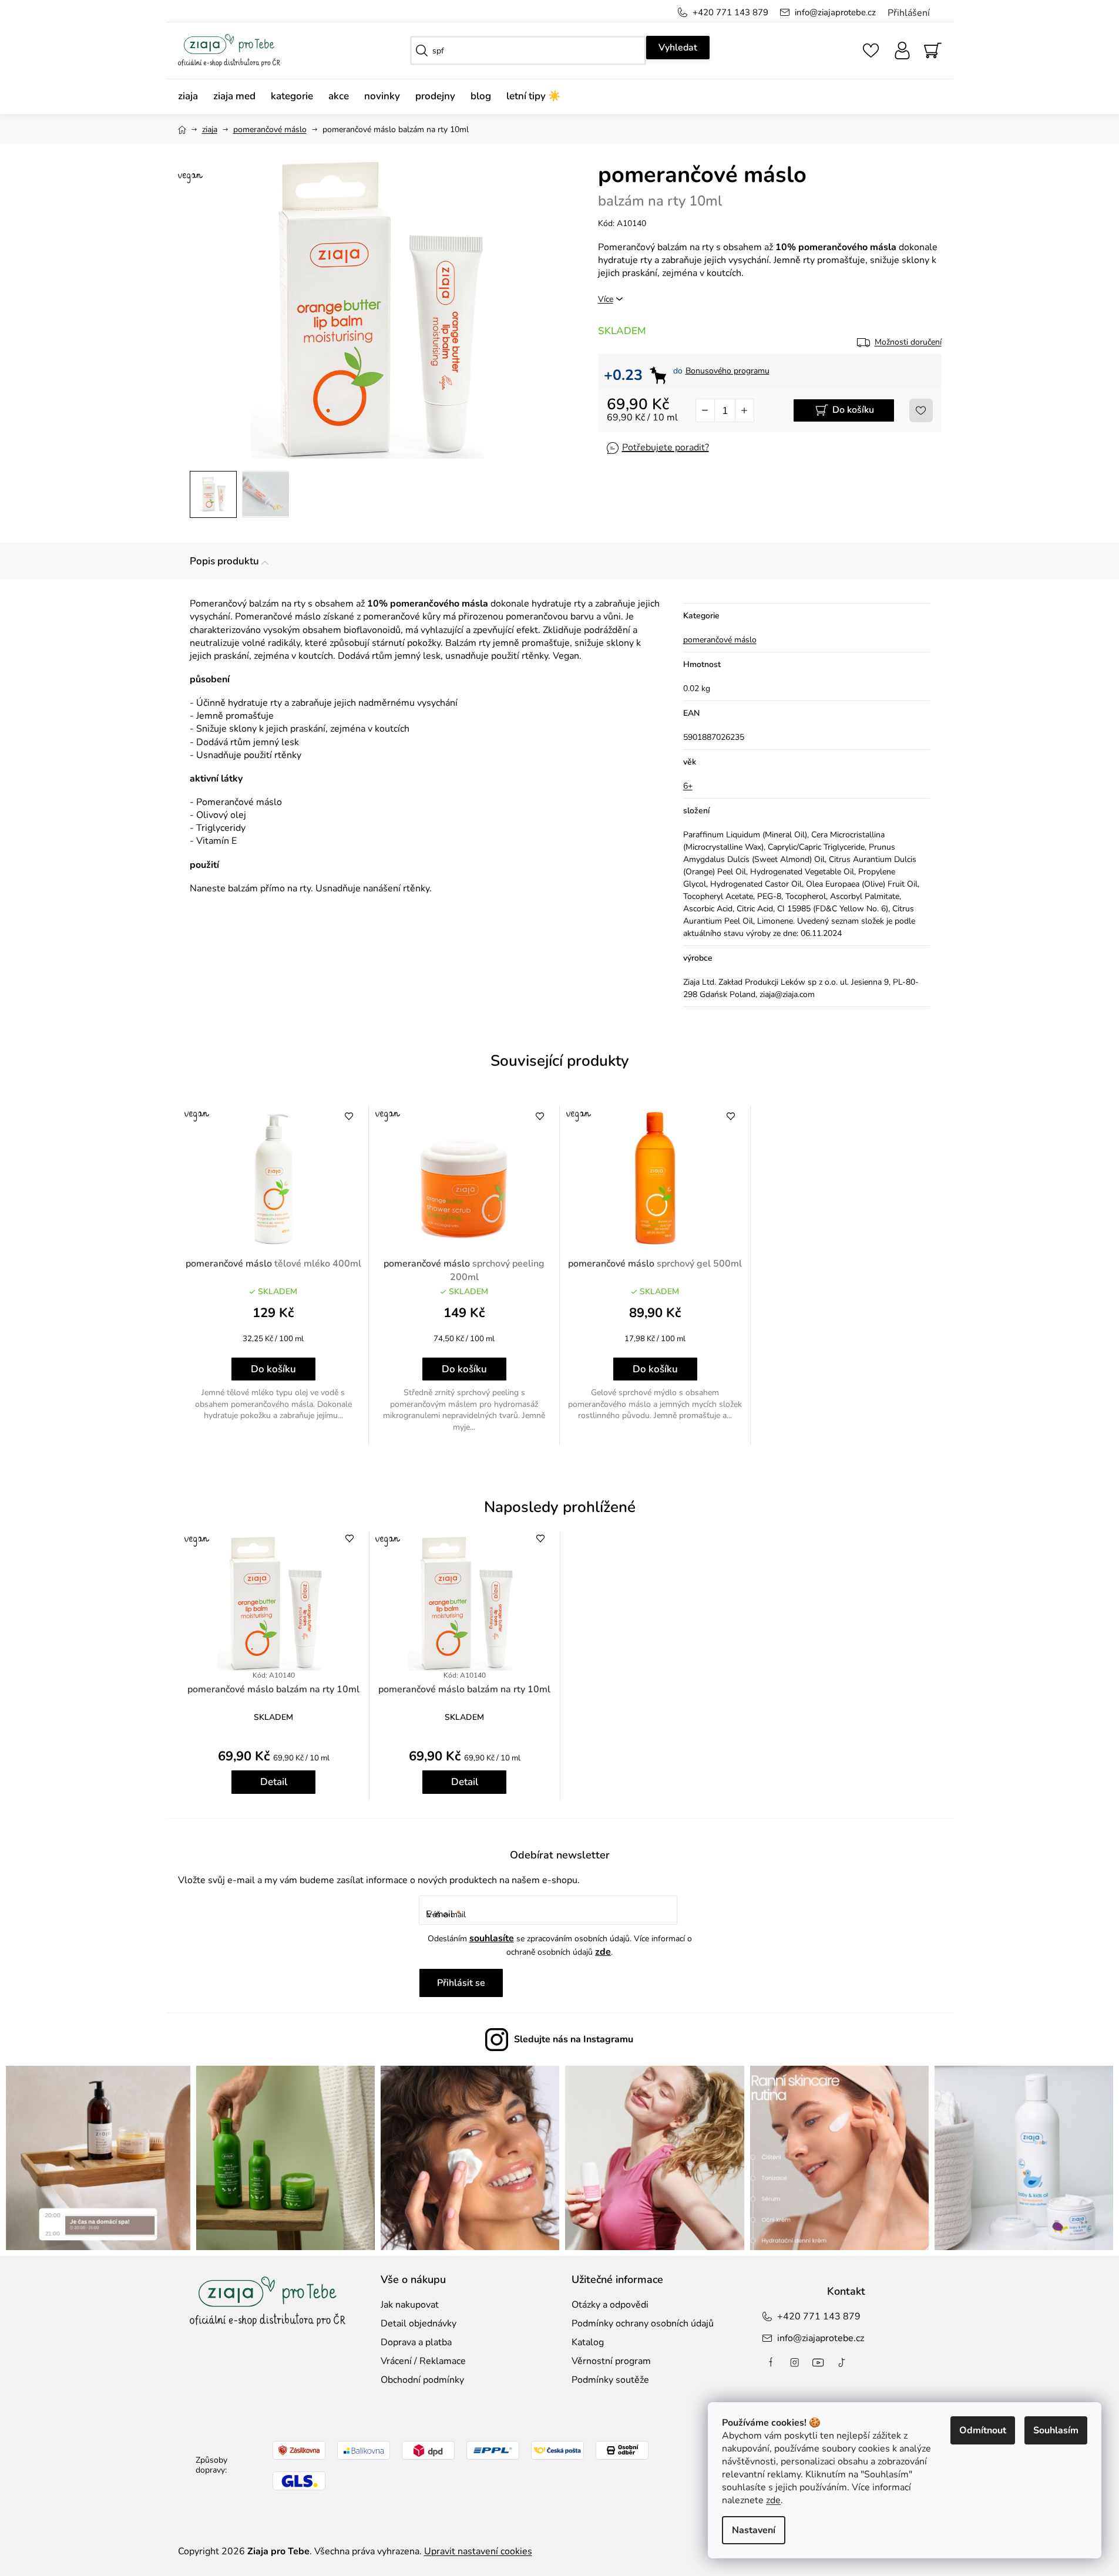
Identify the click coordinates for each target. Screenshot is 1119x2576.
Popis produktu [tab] (224, 561)
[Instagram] (795, 2362)
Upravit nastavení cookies (478, 2551)
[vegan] (273, 1178)
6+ (688, 786)
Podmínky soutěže (610, 2380)
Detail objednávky (419, 2324)
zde (773, 2500)
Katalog (588, 2342)
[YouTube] (818, 2362)
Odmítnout (983, 2430)
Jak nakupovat (410, 2305)
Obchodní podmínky (422, 2380)
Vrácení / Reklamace (423, 2361)
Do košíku (853, 410)
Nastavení (754, 2530)
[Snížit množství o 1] (705, 410)
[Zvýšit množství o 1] (744, 410)
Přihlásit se (461, 1983)
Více (606, 299)
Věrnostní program (611, 2361)
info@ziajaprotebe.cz (835, 12)
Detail (274, 1782)
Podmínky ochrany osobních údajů (643, 2324)
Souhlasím (1056, 2430)
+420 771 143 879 (730, 12)
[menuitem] (192, 97)
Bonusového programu (727, 371)
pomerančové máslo (720, 640)
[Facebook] (771, 2362)
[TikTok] (842, 2362)
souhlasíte (492, 1938)
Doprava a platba (416, 2342)
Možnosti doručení (908, 342)
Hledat (678, 48)
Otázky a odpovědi (610, 2305)
